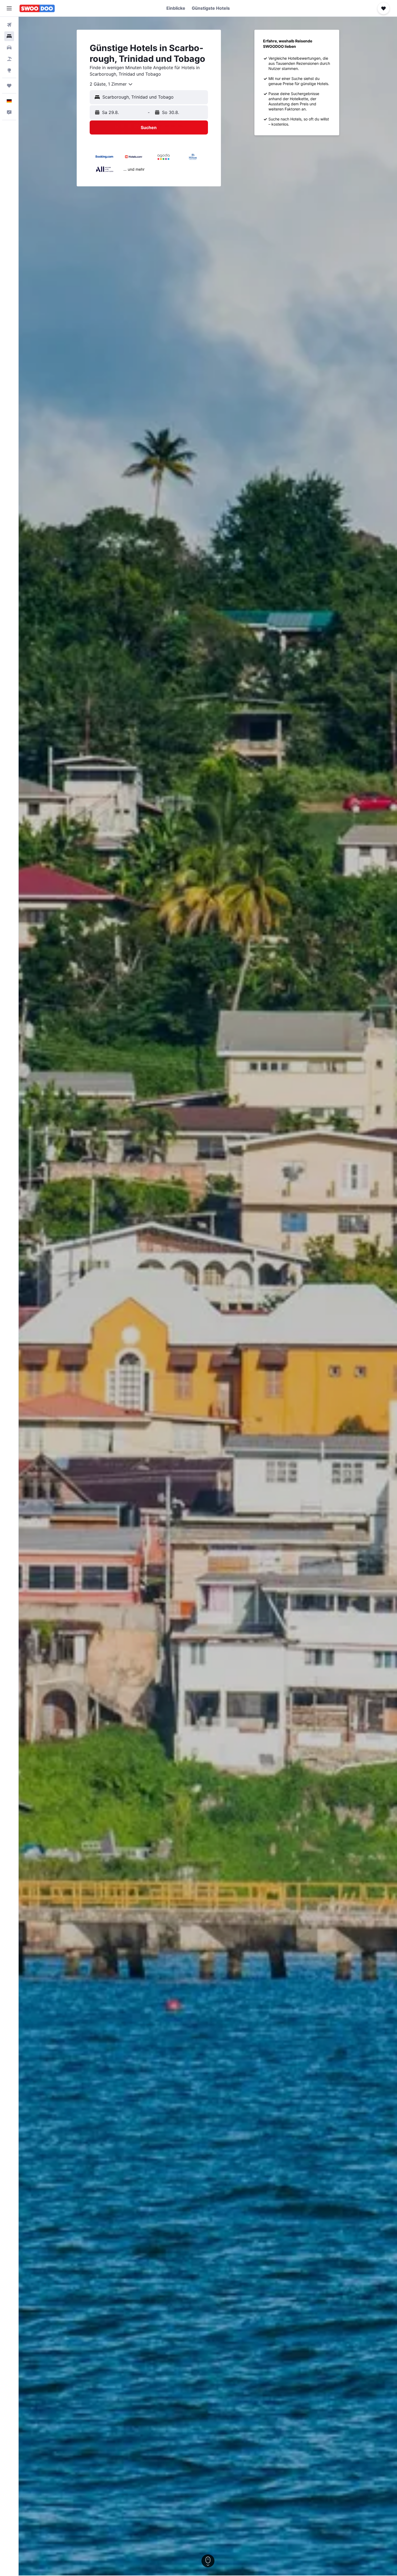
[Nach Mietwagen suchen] (9, 48)
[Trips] (9, 86)
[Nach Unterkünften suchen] (9, 36)
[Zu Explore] (9, 70)
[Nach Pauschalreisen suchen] (9, 59)
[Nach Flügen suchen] (9, 25)
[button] (9, 8)
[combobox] (111, 84)
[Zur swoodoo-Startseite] (37, 8)
